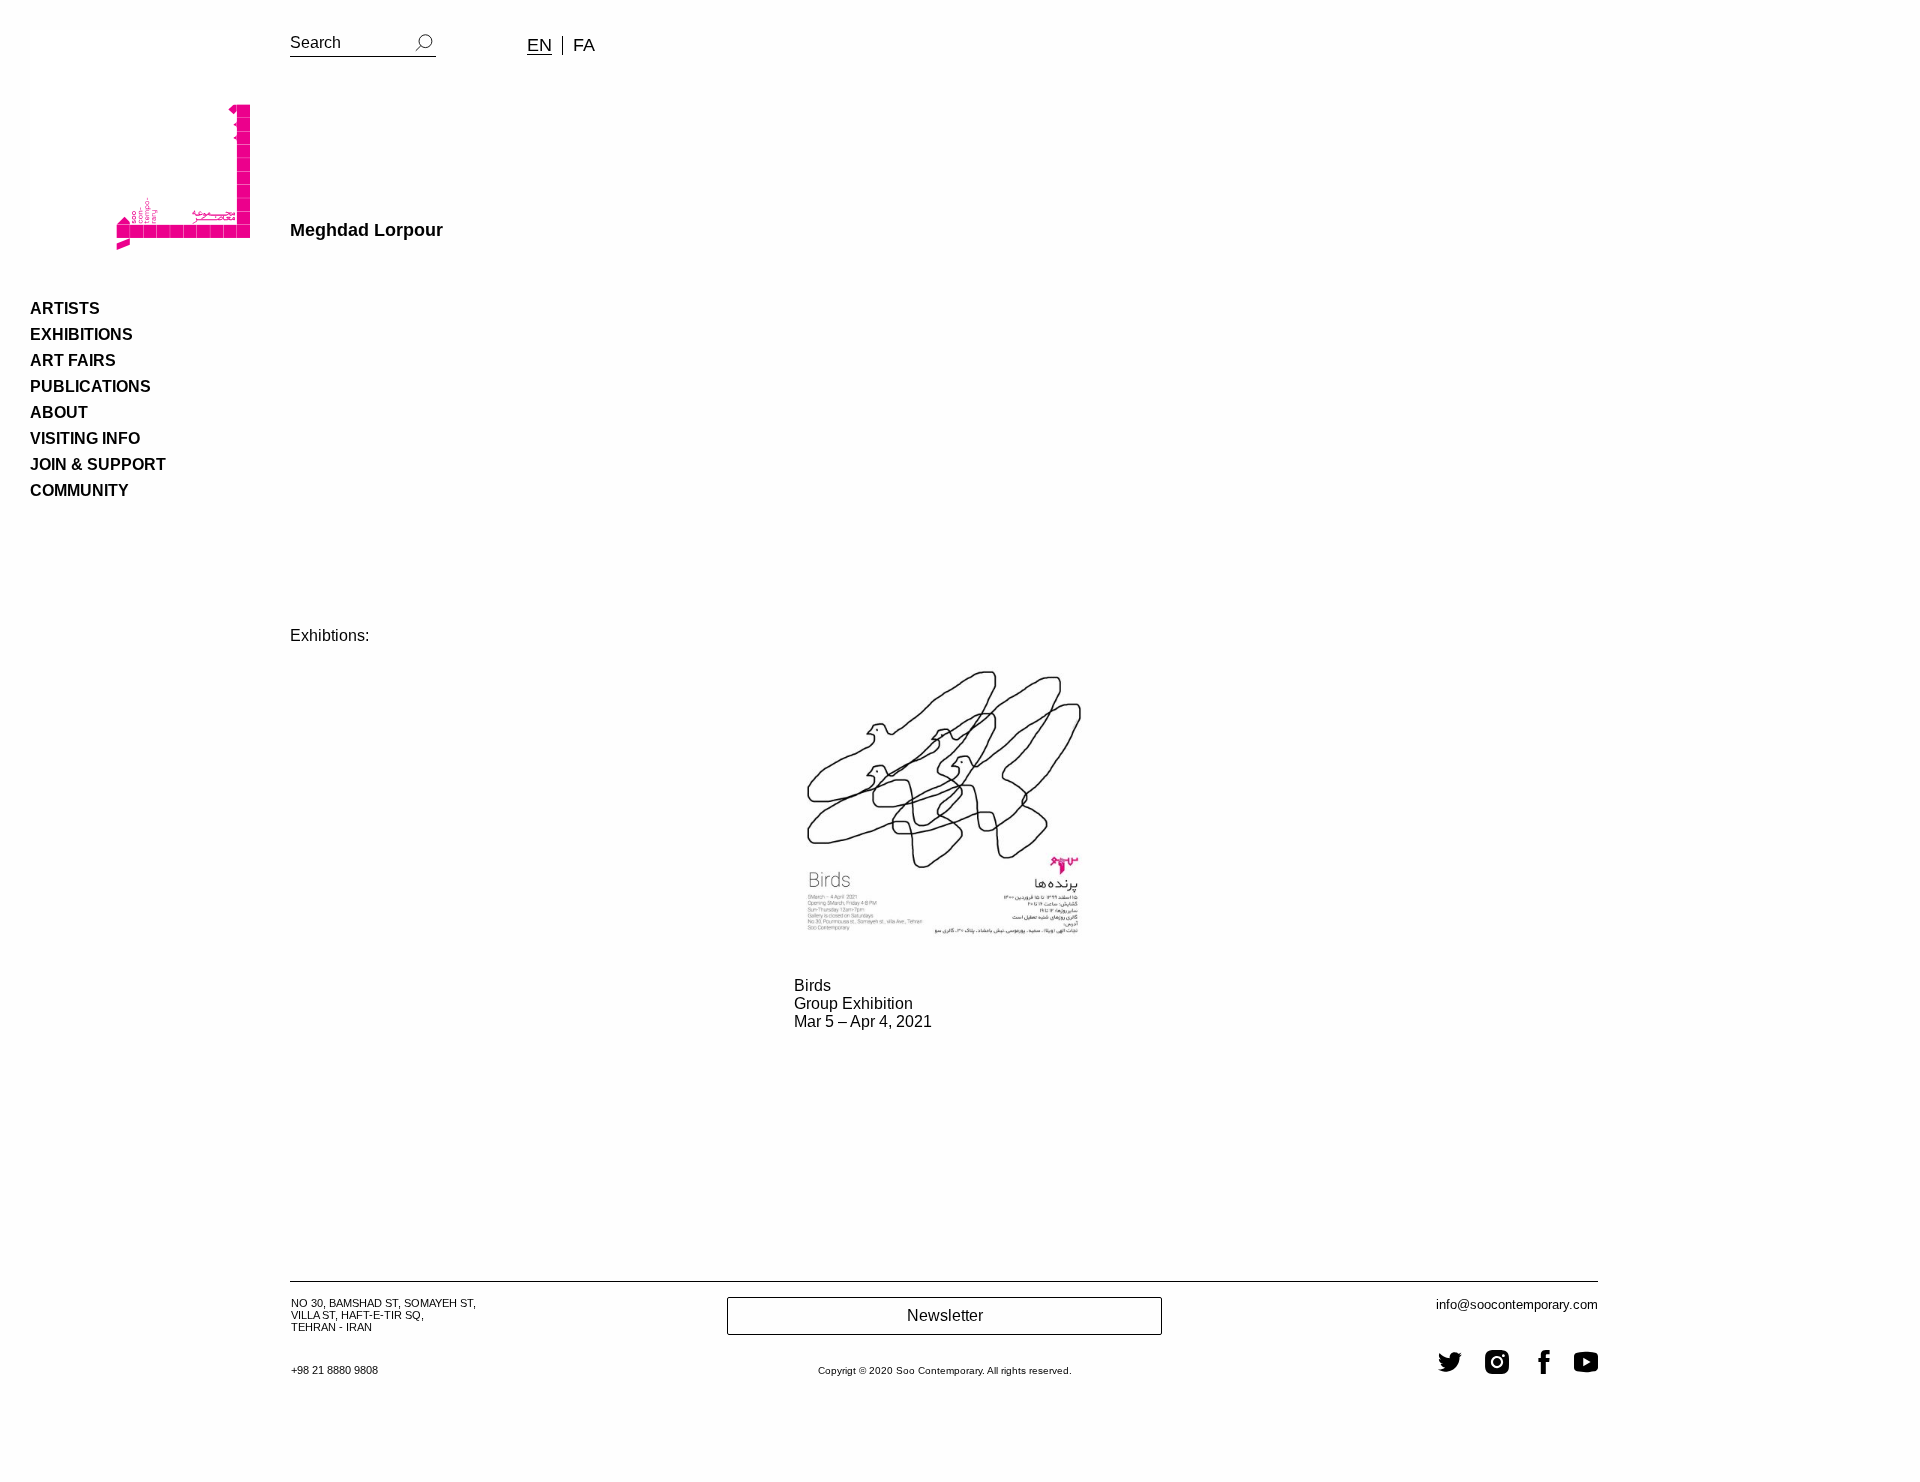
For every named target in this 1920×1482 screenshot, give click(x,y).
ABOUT (59, 412)
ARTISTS (65, 308)
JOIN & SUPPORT (98, 464)
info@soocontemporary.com (1517, 1304)
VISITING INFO (85, 438)
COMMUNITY (79, 490)
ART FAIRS (73, 360)
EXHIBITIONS (81, 334)
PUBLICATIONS (90, 386)
